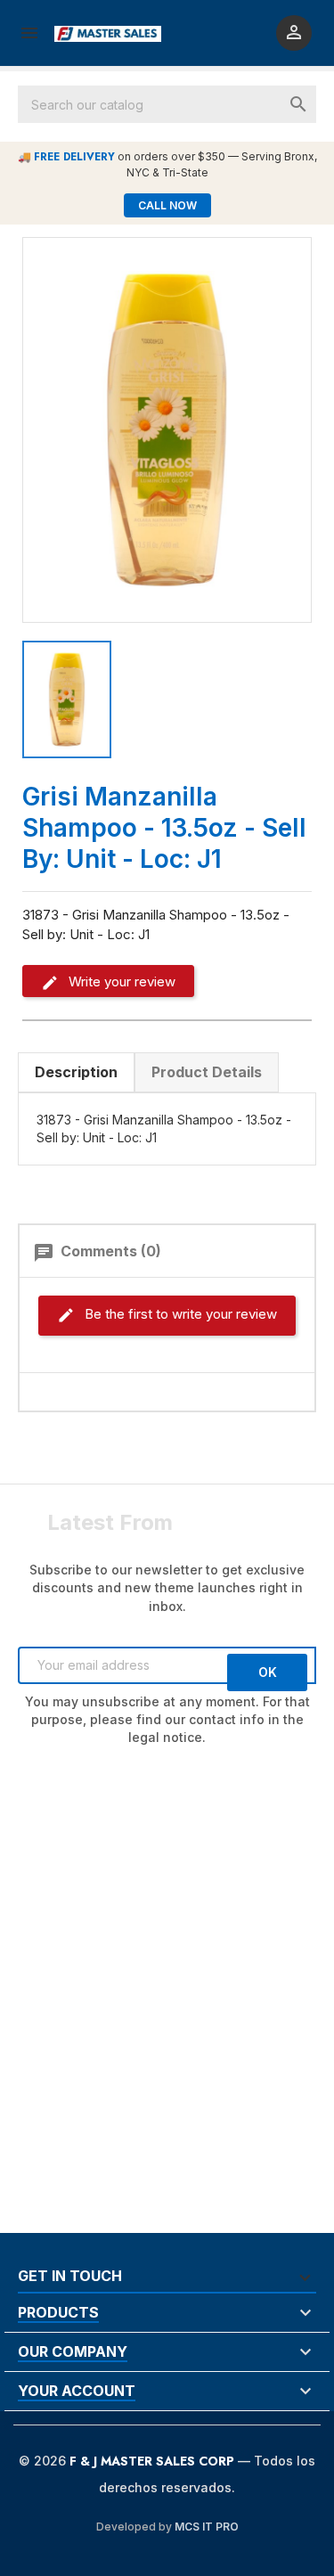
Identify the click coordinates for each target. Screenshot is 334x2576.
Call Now (167, 205)
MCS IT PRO (207, 2527)
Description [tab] (76, 1072)
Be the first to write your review (179, 1314)
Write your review (120, 981)
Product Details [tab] (207, 1072)
